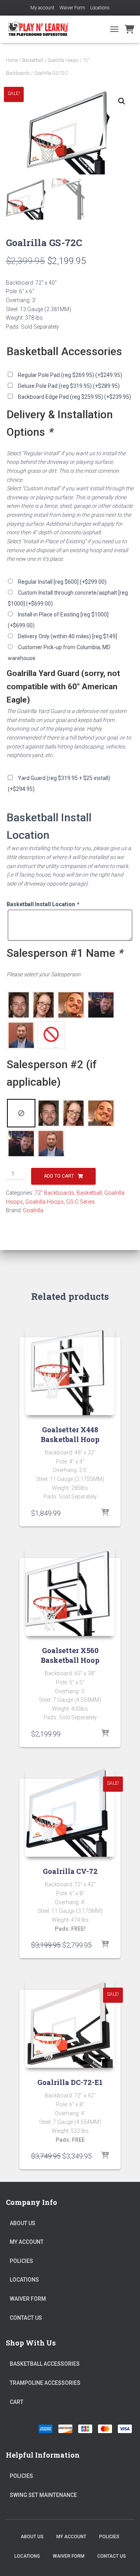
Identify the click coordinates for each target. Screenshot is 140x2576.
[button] (122, 101)
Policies (21, 2261)
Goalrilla (33, 1210)
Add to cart (59, 1176)
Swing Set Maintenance (43, 2495)
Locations (100, 8)
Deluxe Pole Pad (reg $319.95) (69, 386)
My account (42, 8)
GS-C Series (80, 1202)
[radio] (19, 1005)
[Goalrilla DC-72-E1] (70, 2023)
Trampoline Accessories (45, 2383)
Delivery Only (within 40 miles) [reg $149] (67, 636)
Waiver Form (72, 8)
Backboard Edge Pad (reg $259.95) (74, 397)
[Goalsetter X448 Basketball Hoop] (70, 1370)
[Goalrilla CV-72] (70, 1812)
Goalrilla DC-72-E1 (70, 2082)
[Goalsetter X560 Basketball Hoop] (70, 1591)
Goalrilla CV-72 (70, 1871)
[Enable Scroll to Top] (125, 2560)
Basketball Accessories (45, 2364)
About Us (23, 2223)
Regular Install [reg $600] (62, 582)
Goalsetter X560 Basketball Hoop (70, 1655)
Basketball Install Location (43, 904)
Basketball (33, 60)
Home (12, 60)
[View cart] (129, 29)
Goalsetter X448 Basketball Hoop (70, 1434)
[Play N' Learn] (41, 29)
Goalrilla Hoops (63, 60)
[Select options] (105, 1513)
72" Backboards (54, 1193)
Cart (17, 2402)
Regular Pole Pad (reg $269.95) (70, 375)
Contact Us (26, 2318)
